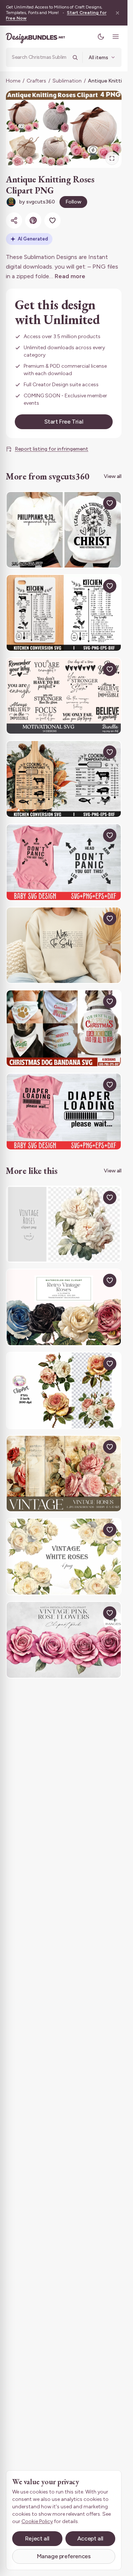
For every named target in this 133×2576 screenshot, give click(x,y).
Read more (70, 276)
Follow (73, 202)
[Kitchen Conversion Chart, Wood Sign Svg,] (64, 613)
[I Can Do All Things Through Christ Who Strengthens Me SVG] (64, 530)
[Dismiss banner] (117, 13)
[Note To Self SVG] (64, 945)
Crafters (36, 81)
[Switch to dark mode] (101, 37)
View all (113, 476)
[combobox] (40, 57)
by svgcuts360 (37, 202)
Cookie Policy (37, 2521)
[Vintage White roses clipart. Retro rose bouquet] (64, 1557)
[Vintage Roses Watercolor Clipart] (64, 1224)
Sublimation (67, 81)
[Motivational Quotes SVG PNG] (64, 696)
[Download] (93, 503)
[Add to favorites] (52, 220)
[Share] (14, 220)
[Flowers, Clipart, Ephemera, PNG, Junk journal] (64, 1390)
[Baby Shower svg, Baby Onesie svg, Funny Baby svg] (64, 862)
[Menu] (116, 37)
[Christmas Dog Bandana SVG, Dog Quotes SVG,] (64, 1028)
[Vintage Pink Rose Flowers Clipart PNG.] (64, 1640)
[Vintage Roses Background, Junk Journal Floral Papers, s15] (64, 1474)
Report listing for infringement (52, 449)
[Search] (75, 57)
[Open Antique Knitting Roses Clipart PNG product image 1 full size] (64, 129)
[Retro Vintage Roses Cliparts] (64, 1307)
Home (13, 81)
